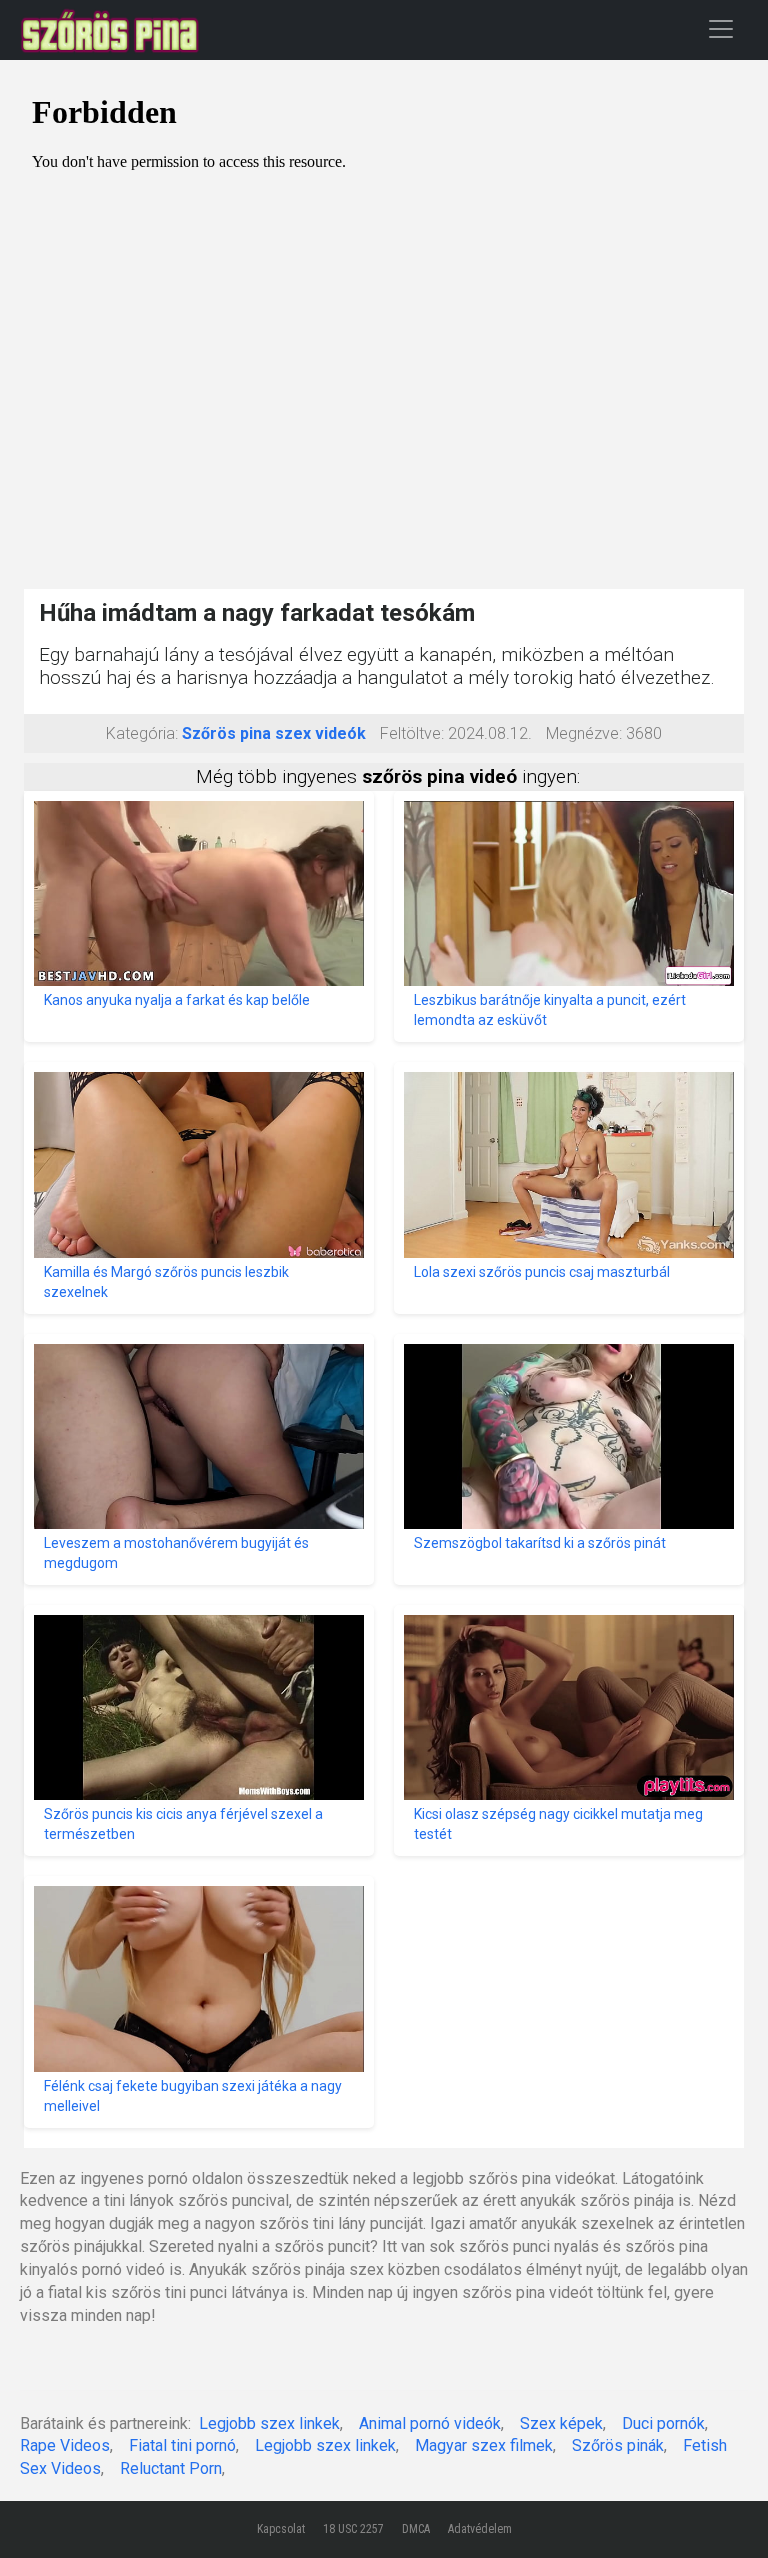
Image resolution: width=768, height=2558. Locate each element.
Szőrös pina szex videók (274, 733)
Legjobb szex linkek (269, 2423)
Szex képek (561, 2423)
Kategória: (142, 733)
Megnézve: (584, 733)
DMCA (416, 2529)
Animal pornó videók (430, 2423)
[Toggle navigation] (721, 28)
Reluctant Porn (171, 2468)
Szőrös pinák (618, 2445)
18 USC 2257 (353, 2529)
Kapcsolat (281, 2529)
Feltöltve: (412, 733)
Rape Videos (65, 2445)
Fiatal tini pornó (182, 2445)
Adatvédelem (480, 2529)
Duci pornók (663, 2423)
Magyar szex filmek (484, 2445)
